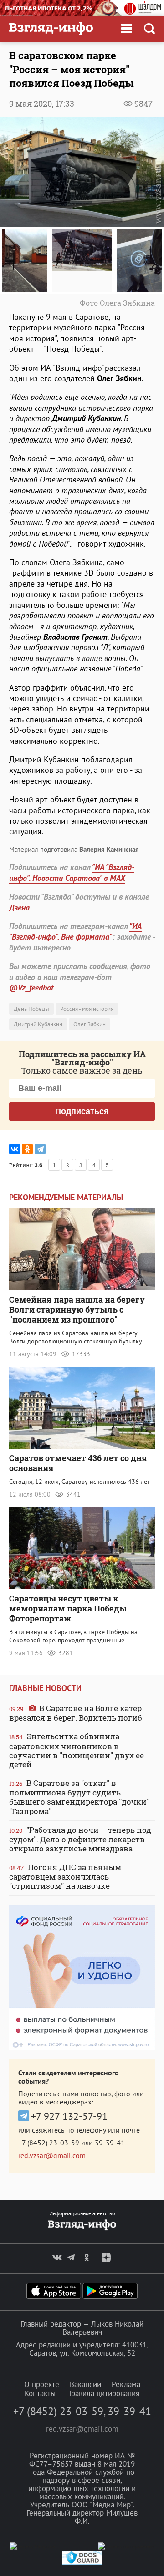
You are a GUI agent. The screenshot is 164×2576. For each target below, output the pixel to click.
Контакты (40, 2393)
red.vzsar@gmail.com (52, 2155)
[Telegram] (40, 1149)
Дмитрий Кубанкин (38, 1024)
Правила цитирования (103, 2393)
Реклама (126, 2384)
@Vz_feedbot (31, 987)
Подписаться (82, 1111)
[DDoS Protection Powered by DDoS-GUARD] (82, 2563)
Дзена (19, 908)
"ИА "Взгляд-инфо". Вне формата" (75, 931)
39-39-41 (110, 2143)
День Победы (31, 1009)
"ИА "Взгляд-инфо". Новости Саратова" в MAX (72, 872)
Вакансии (85, 2384)
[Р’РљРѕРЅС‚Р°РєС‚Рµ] (15, 1149)
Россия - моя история (87, 1009)
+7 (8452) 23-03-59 (49, 2143)
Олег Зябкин (90, 1024)
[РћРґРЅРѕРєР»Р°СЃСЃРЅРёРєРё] (27, 1149)
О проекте (42, 2384)
